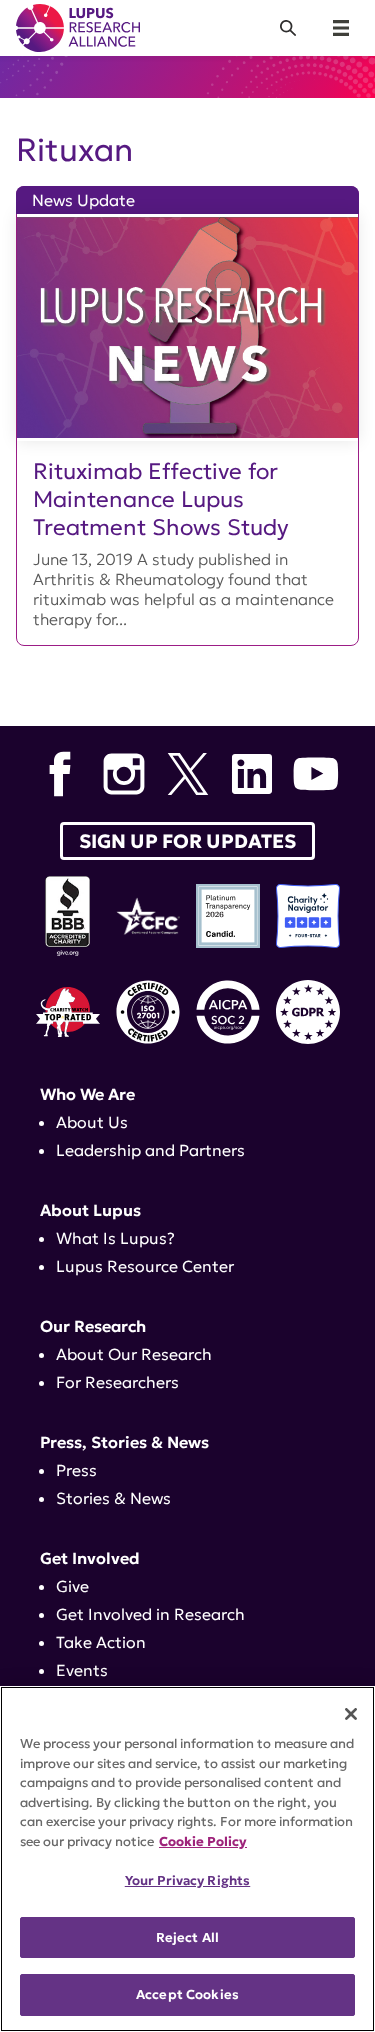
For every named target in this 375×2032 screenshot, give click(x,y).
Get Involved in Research (150, 1614)
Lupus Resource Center (145, 1266)
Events (82, 1670)
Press (76, 1470)
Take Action (101, 1642)
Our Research (93, 1326)
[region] (187, 1859)
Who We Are (87, 1094)
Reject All (187, 1937)
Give (72, 1586)
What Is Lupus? (115, 1238)
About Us (92, 1122)
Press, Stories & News (124, 1442)
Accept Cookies (187, 1994)
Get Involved (90, 1558)
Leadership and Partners (150, 1150)
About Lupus (90, 1210)
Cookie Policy (203, 1841)
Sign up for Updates (187, 841)
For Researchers (117, 1382)
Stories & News (113, 1498)
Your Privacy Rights (187, 1880)
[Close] (351, 1714)
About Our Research (134, 1354)
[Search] (288, 28)
